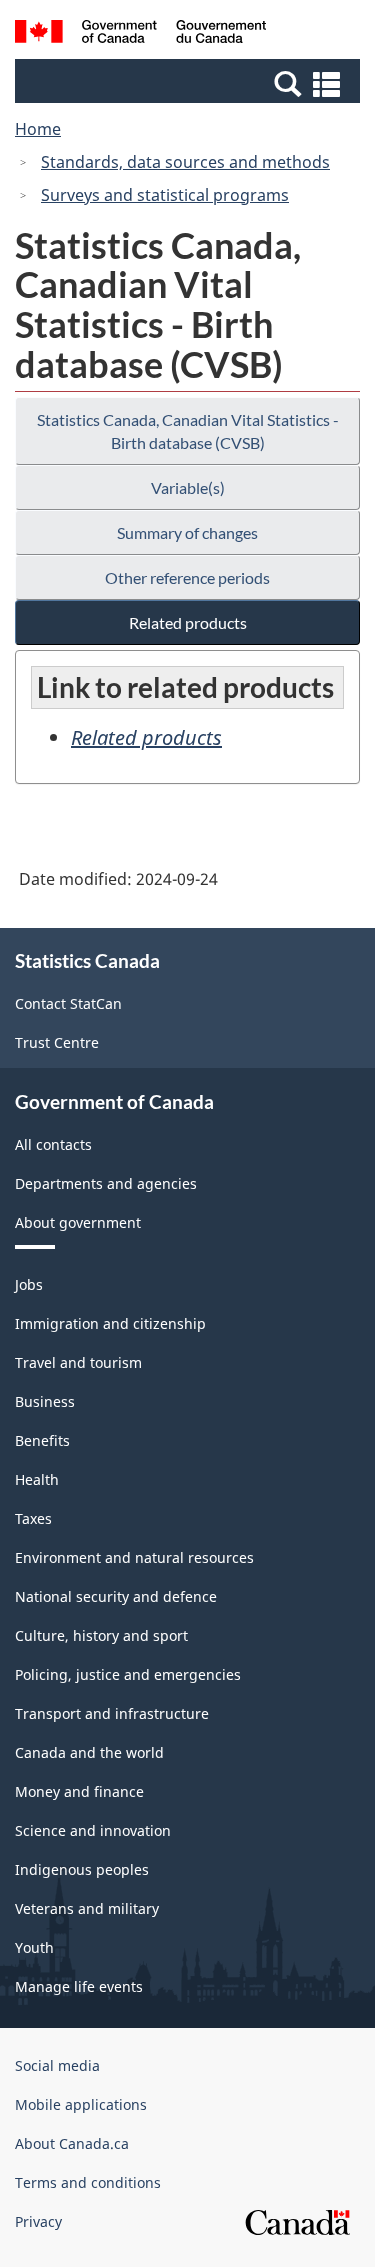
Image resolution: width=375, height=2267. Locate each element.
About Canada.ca (72, 2143)
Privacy (38, 2221)
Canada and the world (89, 1752)
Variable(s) (188, 487)
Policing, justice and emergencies (128, 1674)
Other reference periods (187, 577)
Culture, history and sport (101, 1635)
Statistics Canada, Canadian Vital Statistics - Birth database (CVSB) (188, 431)
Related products (188, 622)
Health (37, 1479)
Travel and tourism (78, 1362)
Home (38, 129)
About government (78, 1222)
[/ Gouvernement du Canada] (140, 34)
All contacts (53, 1144)
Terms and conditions (88, 2182)
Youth (34, 1947)
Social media (57, 2065)
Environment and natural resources (134, 1557)
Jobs (29, 1284)
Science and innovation (93, 1830)
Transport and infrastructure (112, 1713)
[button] (190, 83)
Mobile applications (81, 2104)
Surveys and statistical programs (165, 195)
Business (45, 1401)
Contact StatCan (68, 1003)
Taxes (33, 1518)
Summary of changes (187, 532)
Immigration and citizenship (110, 1323)
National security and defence (116, 1596)
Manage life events (79, 1986)
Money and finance (79, 1791)
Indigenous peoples (82, 1869)
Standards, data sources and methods (185, 162)
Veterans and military (87, 1908)
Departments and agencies (106, 1183)
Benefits (42, 1440)
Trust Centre (57, 1042)
